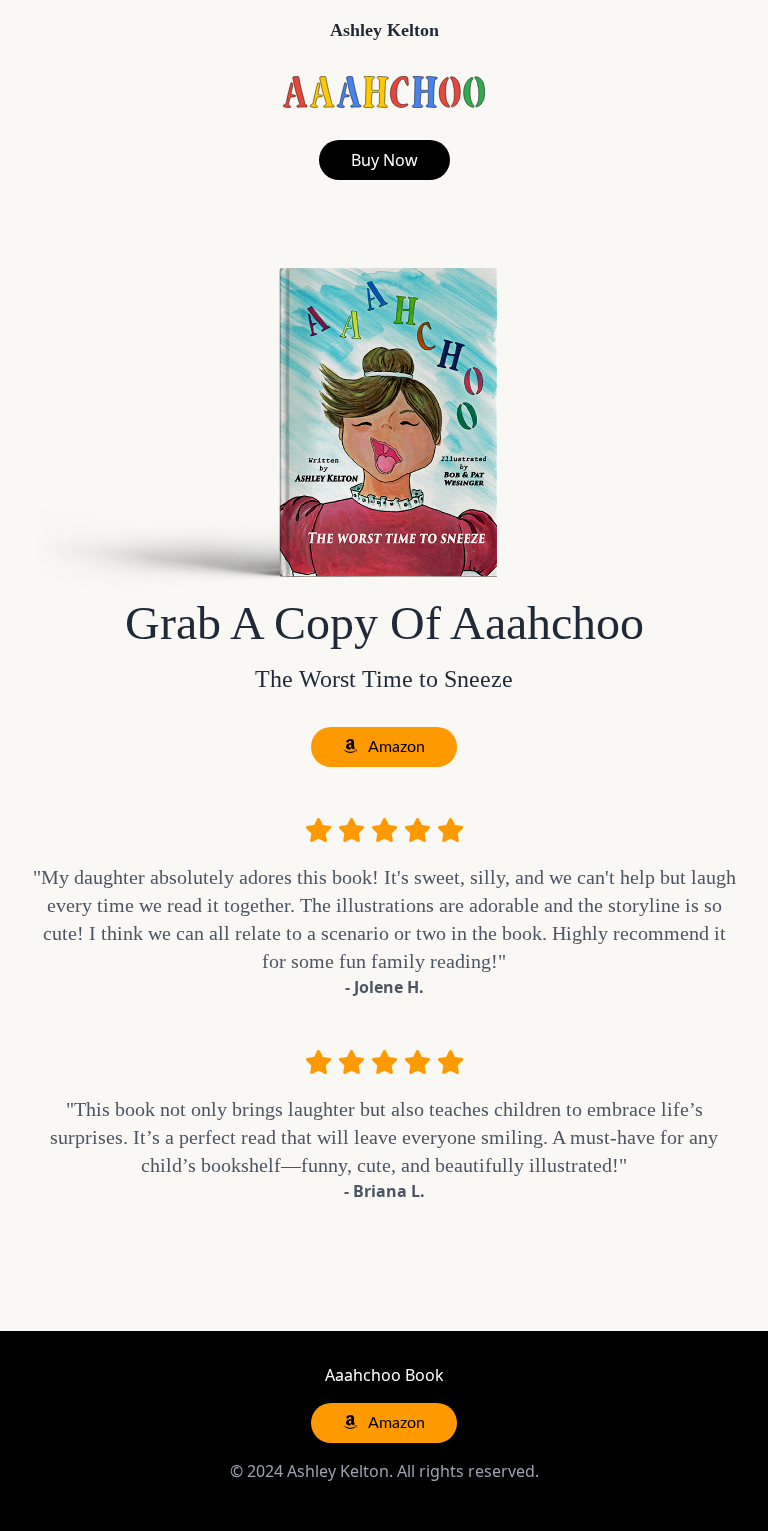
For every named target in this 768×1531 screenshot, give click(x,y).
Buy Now (384, 160)
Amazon (395, 747)
